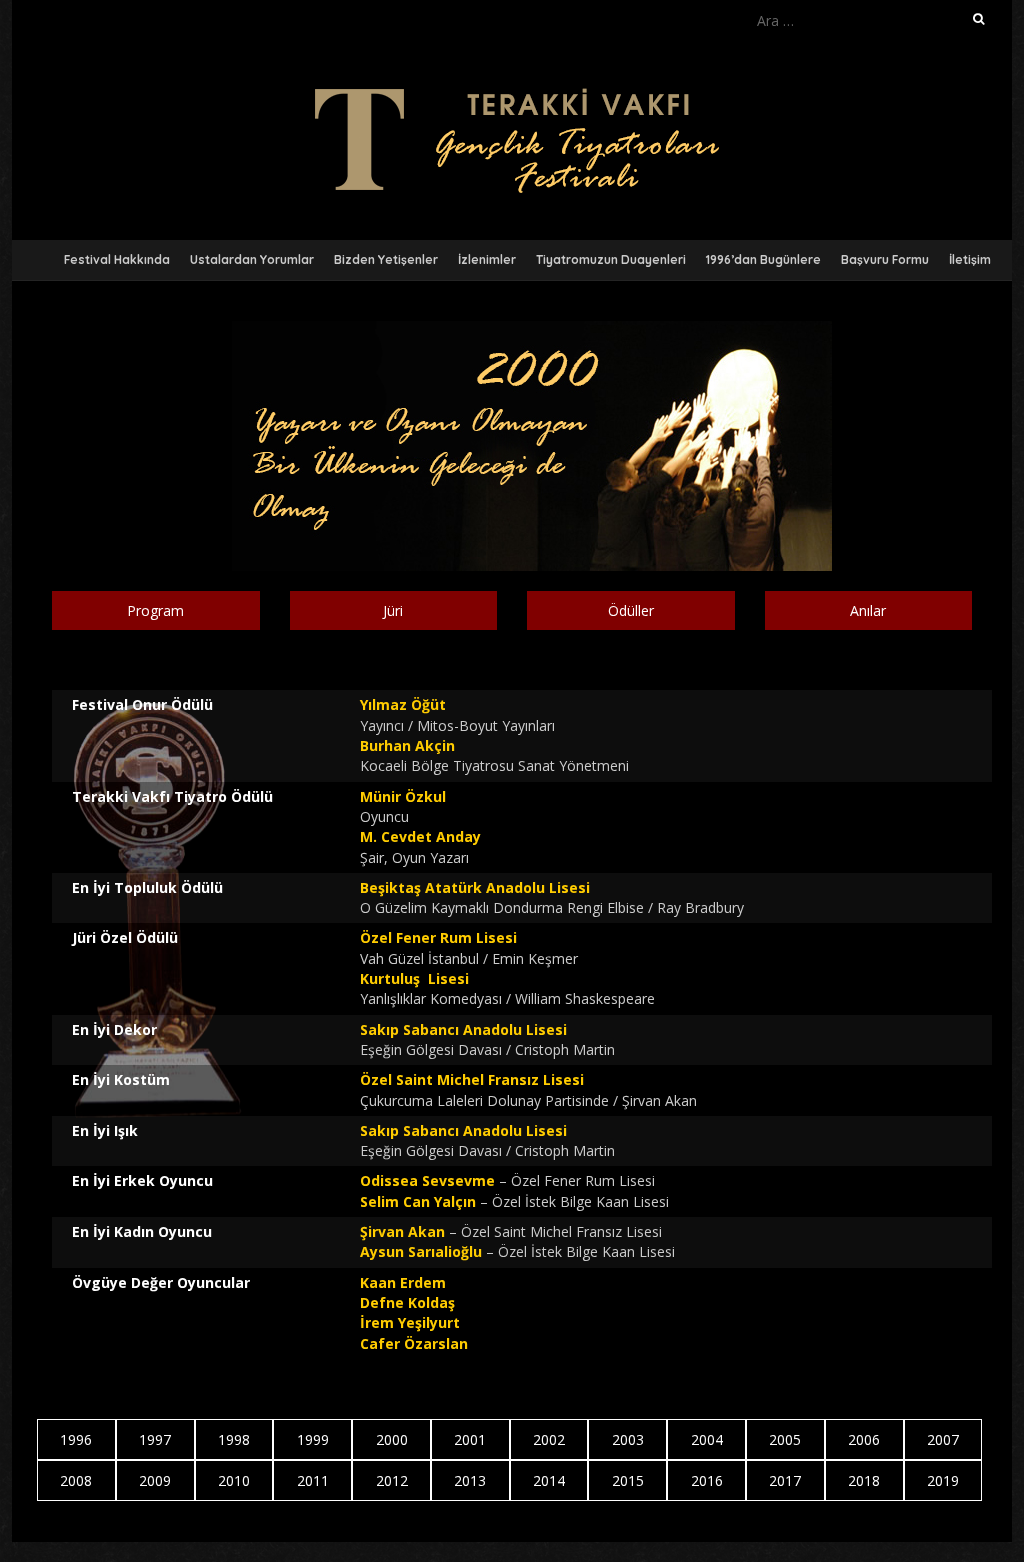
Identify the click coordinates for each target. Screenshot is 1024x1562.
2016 (707, 1480)
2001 (470, 1439)
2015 (628, 1480)
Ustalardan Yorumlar (252, 259)
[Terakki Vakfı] (512, 89)
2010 (234, 1480)
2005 (785, 1439)
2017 (785, 1480)
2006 (864, 1439)
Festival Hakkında (117, 259)
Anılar (868, 610)
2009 (155, 1480)
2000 (392, 1439)
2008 (76, 1480)
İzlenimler (487, 259)
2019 (943, 1480)
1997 (155, 1439)
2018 (864, 1480)
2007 (943, 1439)
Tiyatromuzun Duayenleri (611, 259)
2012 (392, 1480)
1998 (234, 1439)
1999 (313, 1439)
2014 (549, 1480)
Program (155, 610)
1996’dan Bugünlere (763, 259)
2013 (470, 1480)
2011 (313, 1480)
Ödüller (631, 610)
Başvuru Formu (885, 259)
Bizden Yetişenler (386, 259)
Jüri (393, 610)
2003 (628, 1439)
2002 (549, 1439)
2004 (707, 1439)
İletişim (970, 259)
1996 (76, 1439)
